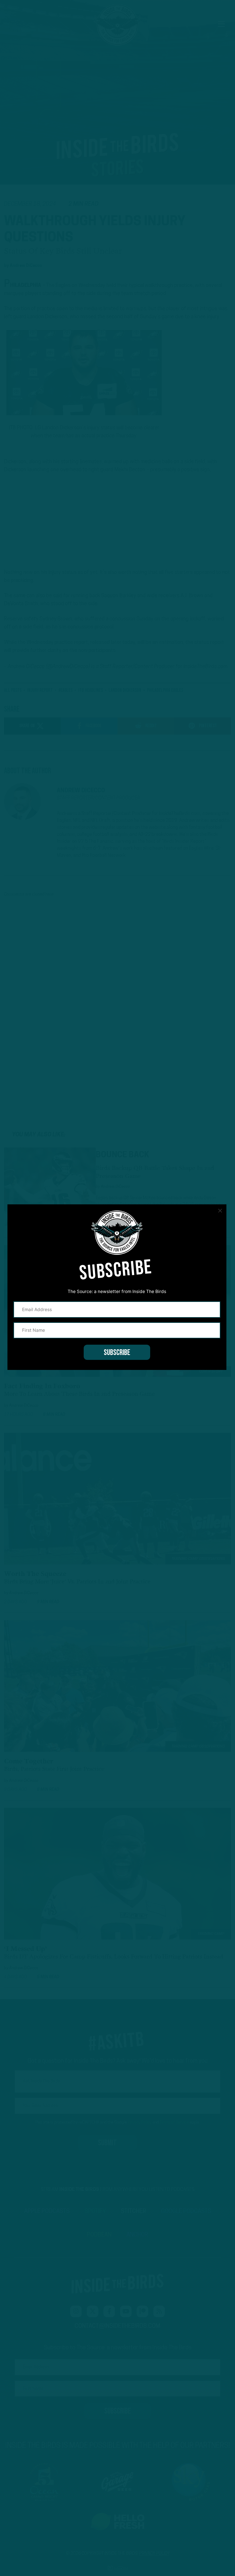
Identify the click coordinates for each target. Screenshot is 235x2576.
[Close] (220, 1211)
